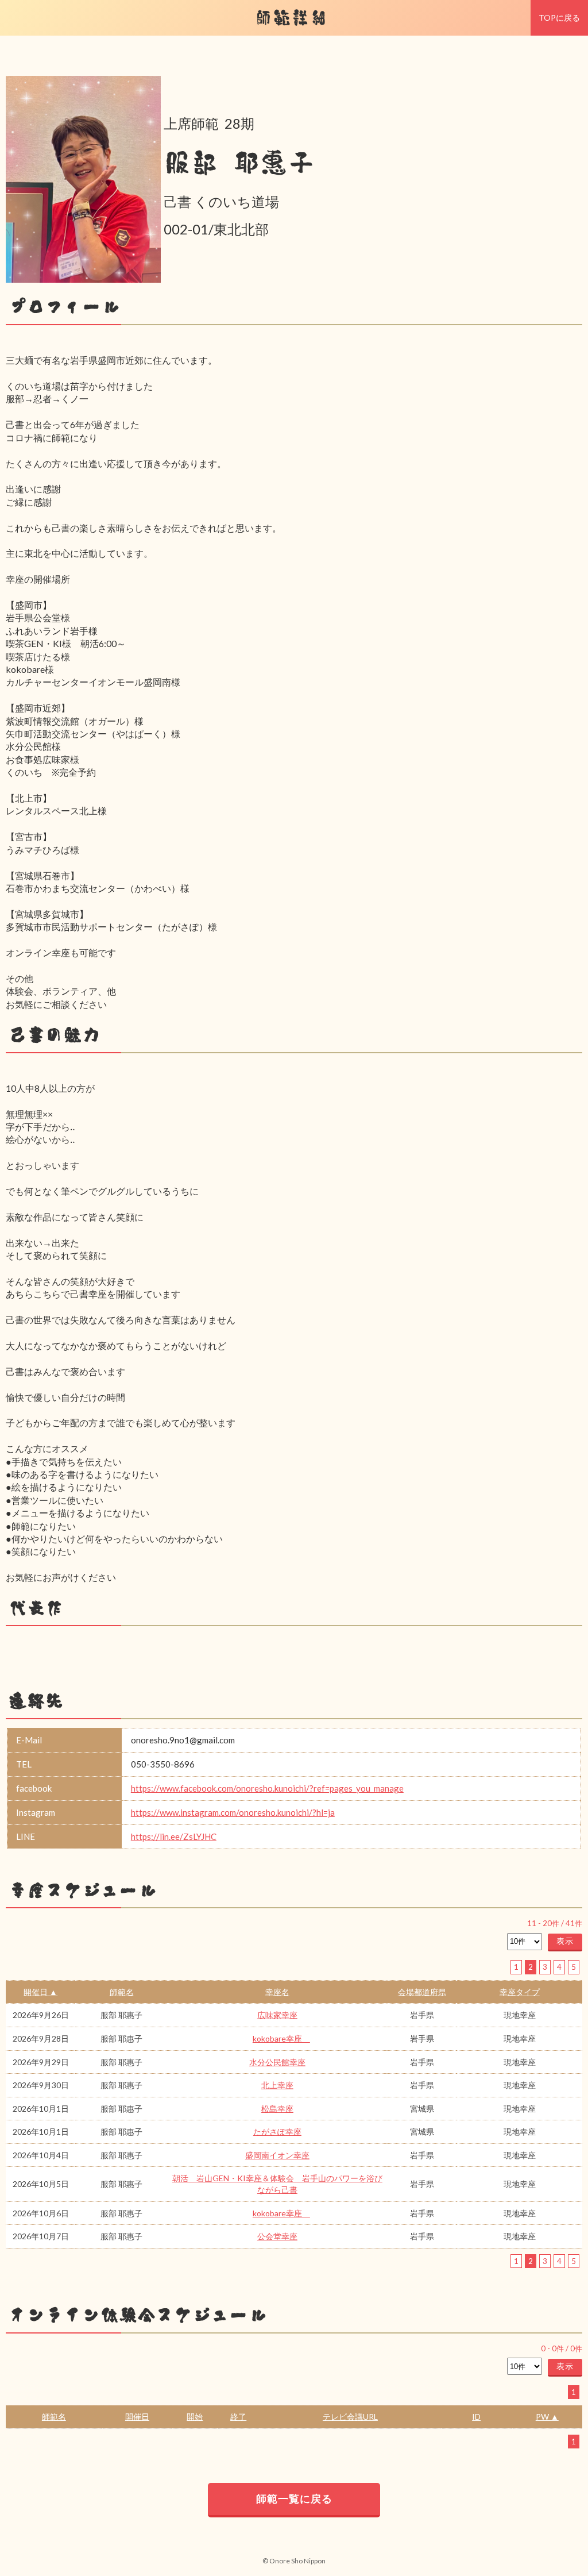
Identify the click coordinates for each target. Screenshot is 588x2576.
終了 (238, 2417)
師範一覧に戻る (294, 2498)
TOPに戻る (559, 18)
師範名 (122, 1992)
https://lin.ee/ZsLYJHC (174, 1836)
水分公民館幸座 (277, 2062)
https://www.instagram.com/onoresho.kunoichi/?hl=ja (233, 1812)
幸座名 (277, 1992)
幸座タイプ (520, 1992)
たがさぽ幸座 (277, 2132)
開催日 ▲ (40, 1992)
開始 (195, 2417)
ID (476, 2417)
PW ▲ (547, 2417)
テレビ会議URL (350, 2417)
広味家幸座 (277, 2015)
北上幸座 (277, 2085)
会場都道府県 (422, 1992)
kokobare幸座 (281, 2038)
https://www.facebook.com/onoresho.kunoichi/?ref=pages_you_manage (267, 1788)
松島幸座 (277, 2109)
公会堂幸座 (277, 2236)
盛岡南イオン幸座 (277, 2155)
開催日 (137, 2417)
